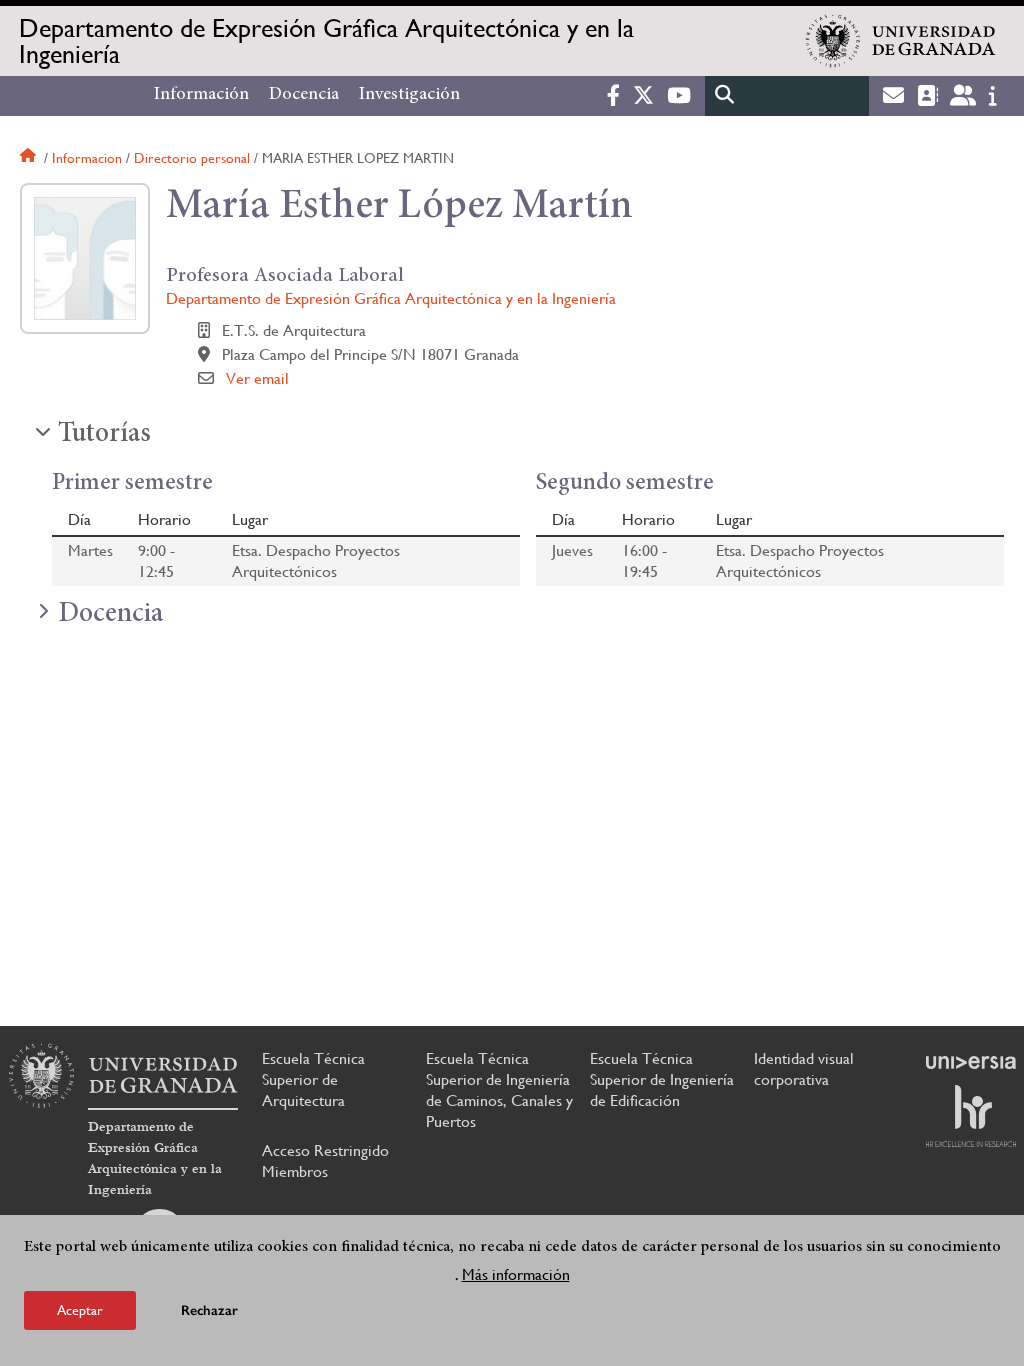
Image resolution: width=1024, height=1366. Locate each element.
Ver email (257, 378)
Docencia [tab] (110, 615)
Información (201, 95)
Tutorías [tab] (104, 435)
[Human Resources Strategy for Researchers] (971, 1116)
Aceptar (80, 1310)
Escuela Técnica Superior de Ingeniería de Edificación (662, 1079)
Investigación (409, 95)
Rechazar (209, 1310)
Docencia (304, 95)
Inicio (30, 158)
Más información (516, 1274)
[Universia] (971, 1062)
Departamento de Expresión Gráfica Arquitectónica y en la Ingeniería (326, 41)
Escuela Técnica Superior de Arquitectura (313, 1079)
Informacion (87, 158)
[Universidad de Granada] (901, 41)
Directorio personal (192, 158)
